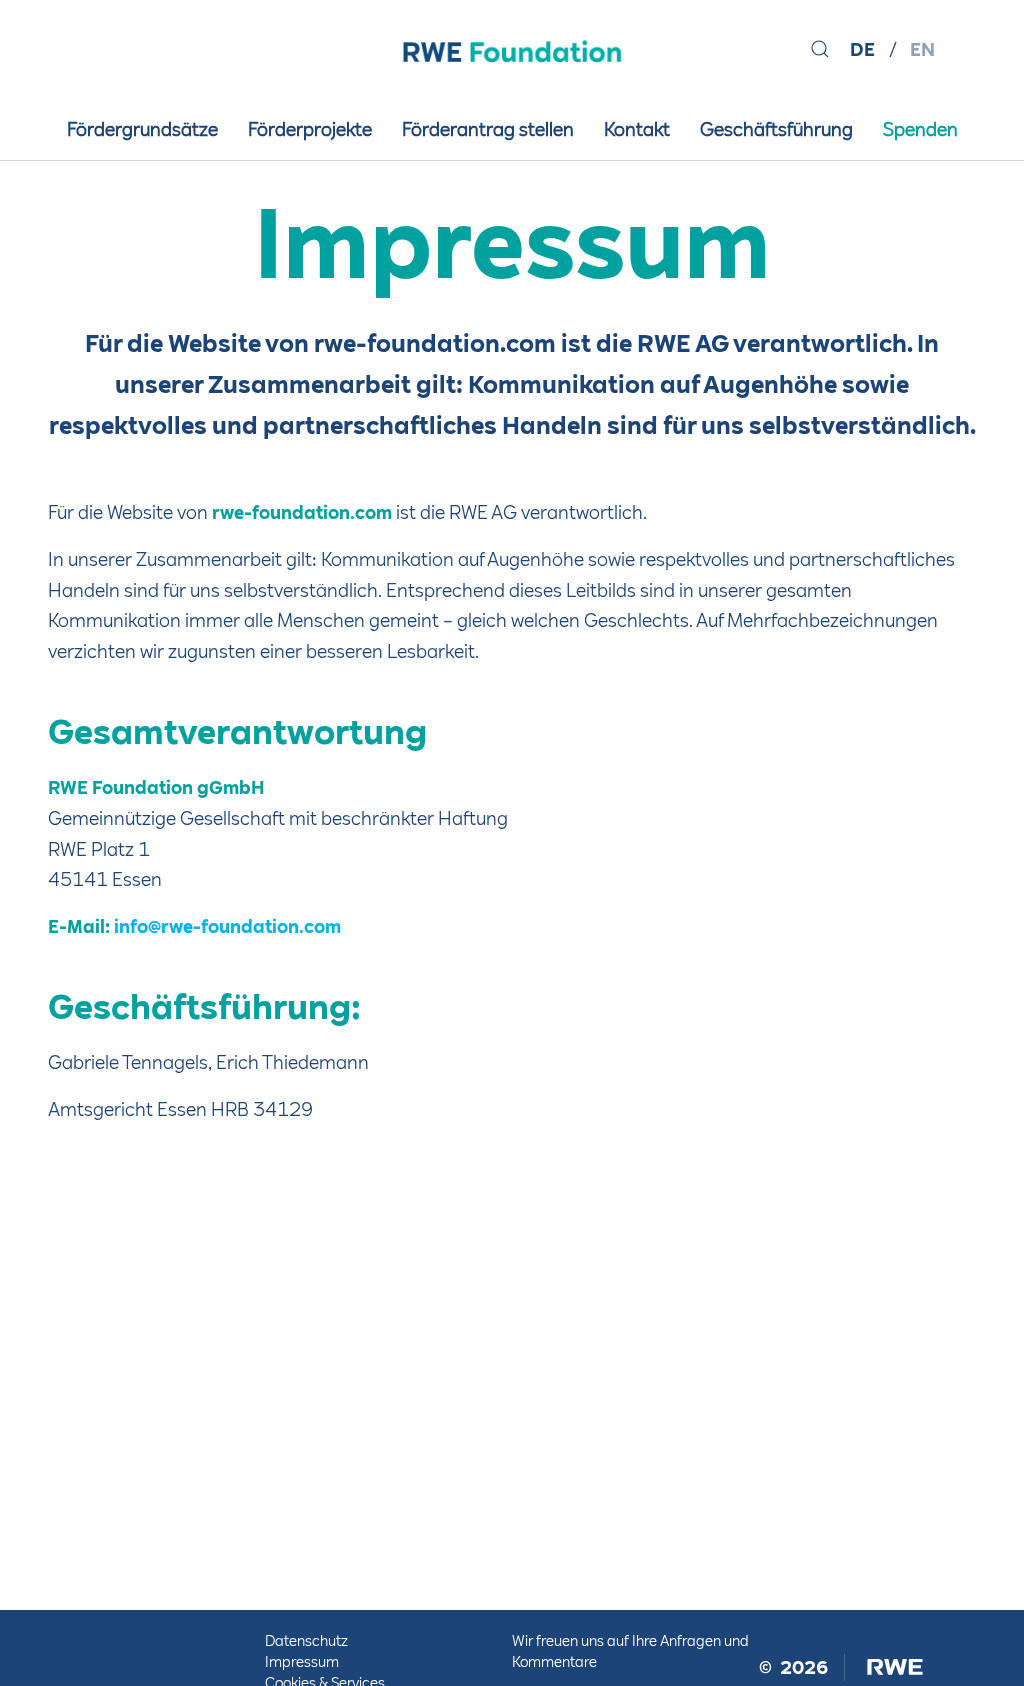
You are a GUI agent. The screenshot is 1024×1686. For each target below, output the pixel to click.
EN (922, 49)
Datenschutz (306, 1640)
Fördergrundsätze (142, 129)
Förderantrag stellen (488, 129)
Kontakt (637, 129)
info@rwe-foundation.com (227, 926)
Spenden (920, 129)
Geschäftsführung (776, 129)
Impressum (302, 1661)
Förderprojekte (310, 129)
